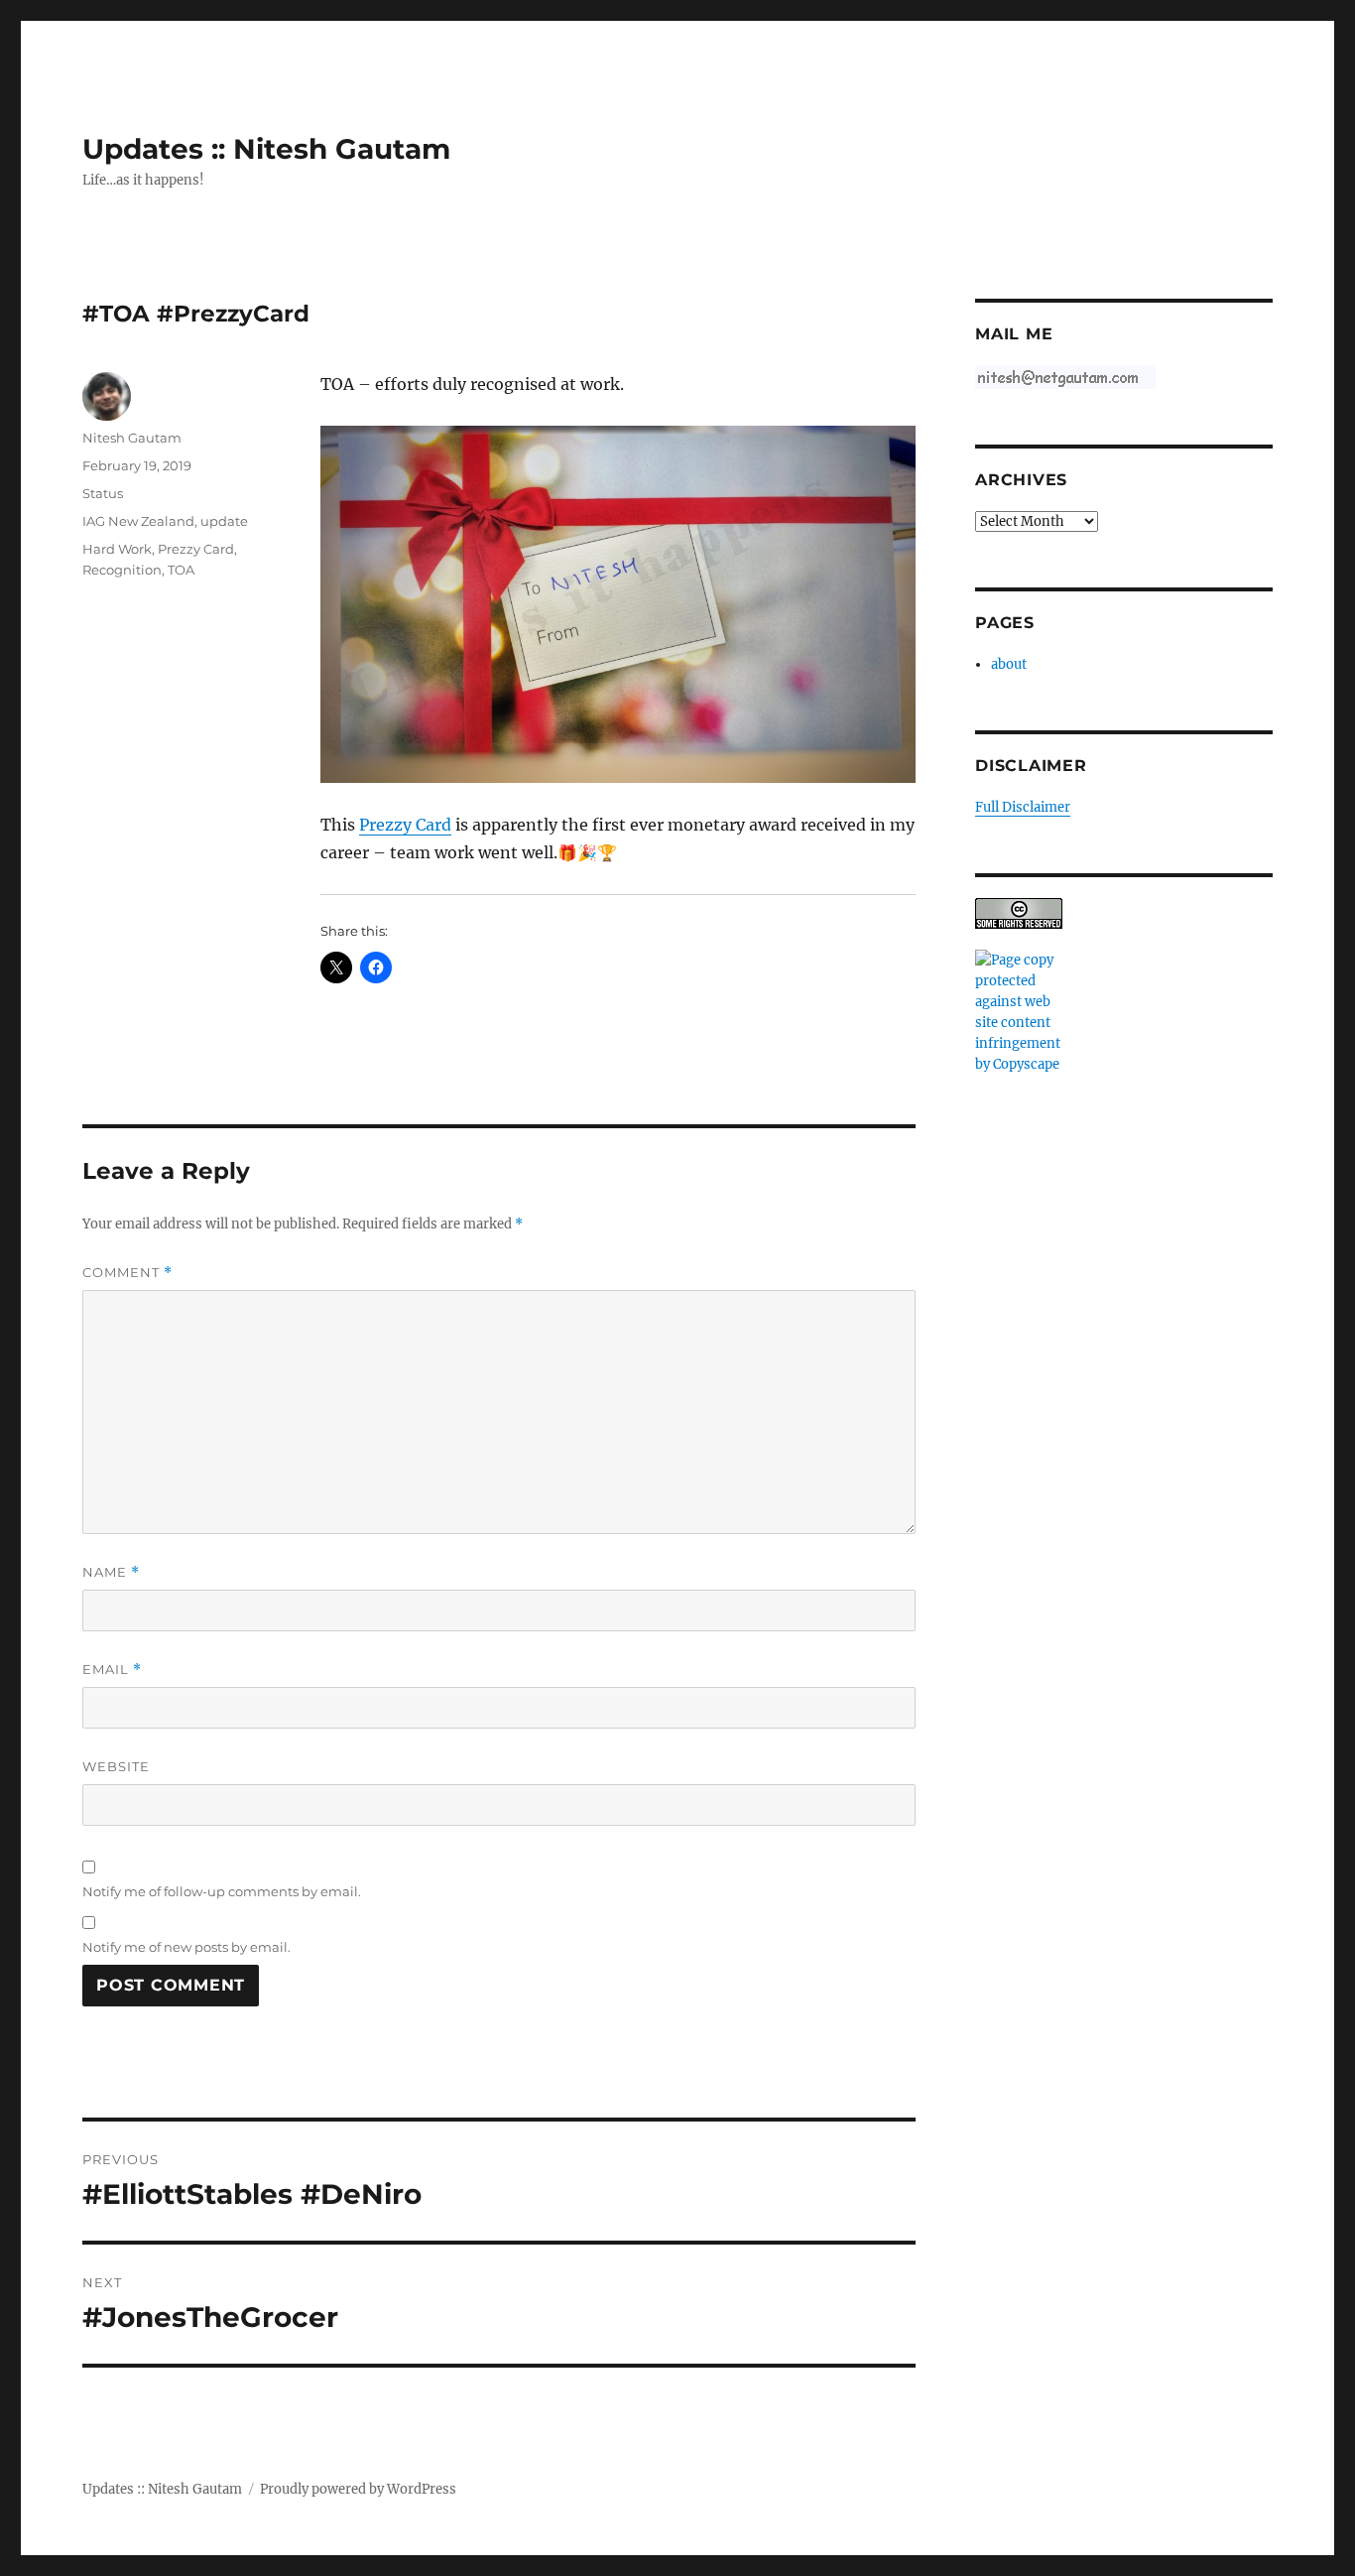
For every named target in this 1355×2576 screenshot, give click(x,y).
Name (111, 1572)
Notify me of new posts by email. (186, 1947)
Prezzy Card (405, 825)
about (1009, 664)
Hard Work (117, 549)
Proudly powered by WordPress (358, 2489)
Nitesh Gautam (132, 438)
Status (103, 493)
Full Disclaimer (1023, 807)
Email (112, 1670)
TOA (181, 570)
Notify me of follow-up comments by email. (222, 1891)
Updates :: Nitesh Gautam (266, 149)
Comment (127, 1273)
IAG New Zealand (138, 521)
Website (116, 1766)
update (224, 521)
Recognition (122, 570)
